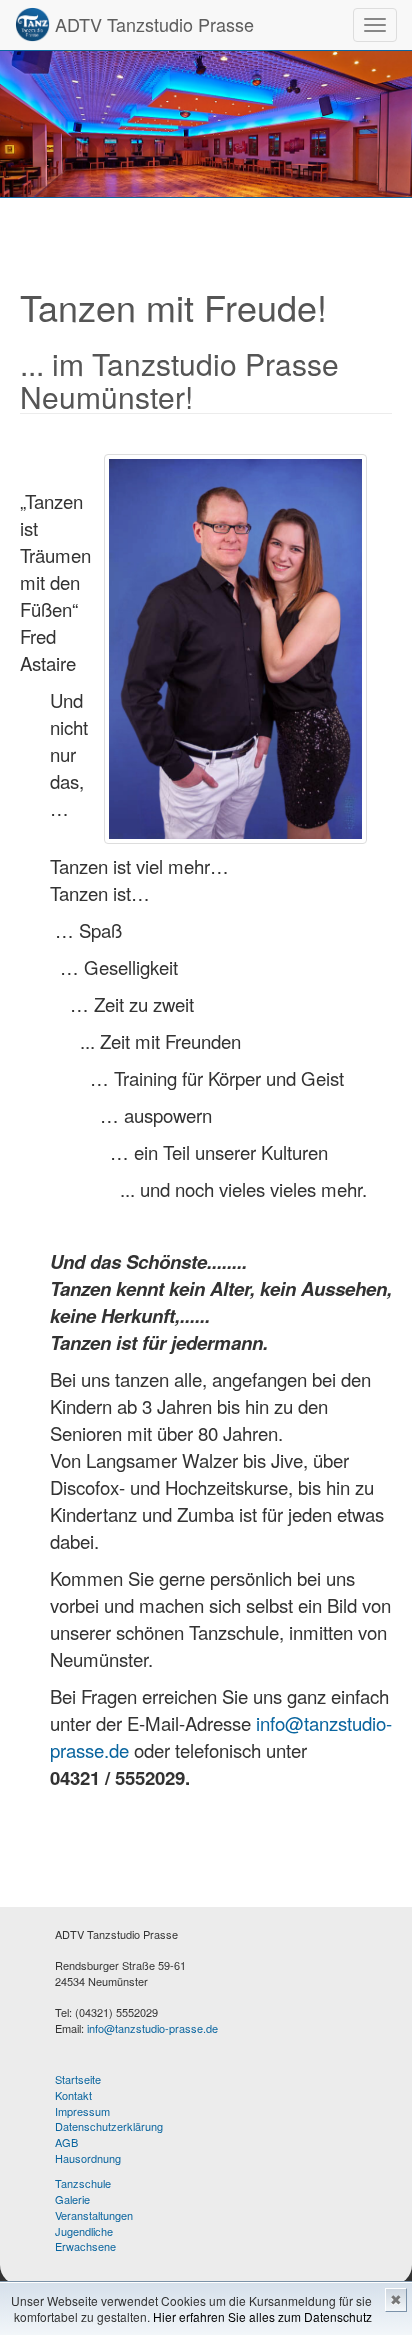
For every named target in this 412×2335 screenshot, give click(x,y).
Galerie (72, 2199)
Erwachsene (85, 2246)
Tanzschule (83, 2183)
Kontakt (73, 2095)
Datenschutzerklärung (109, 2126)
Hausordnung (88, 2158)
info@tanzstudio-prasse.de (152, 2028)
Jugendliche (84, 2231)
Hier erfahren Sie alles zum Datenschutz (262, 2316)
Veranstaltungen (94, 2215)
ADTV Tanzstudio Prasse (152, 24)
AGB (66, 2142)
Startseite (78, 2079)
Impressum (82, 2111)
